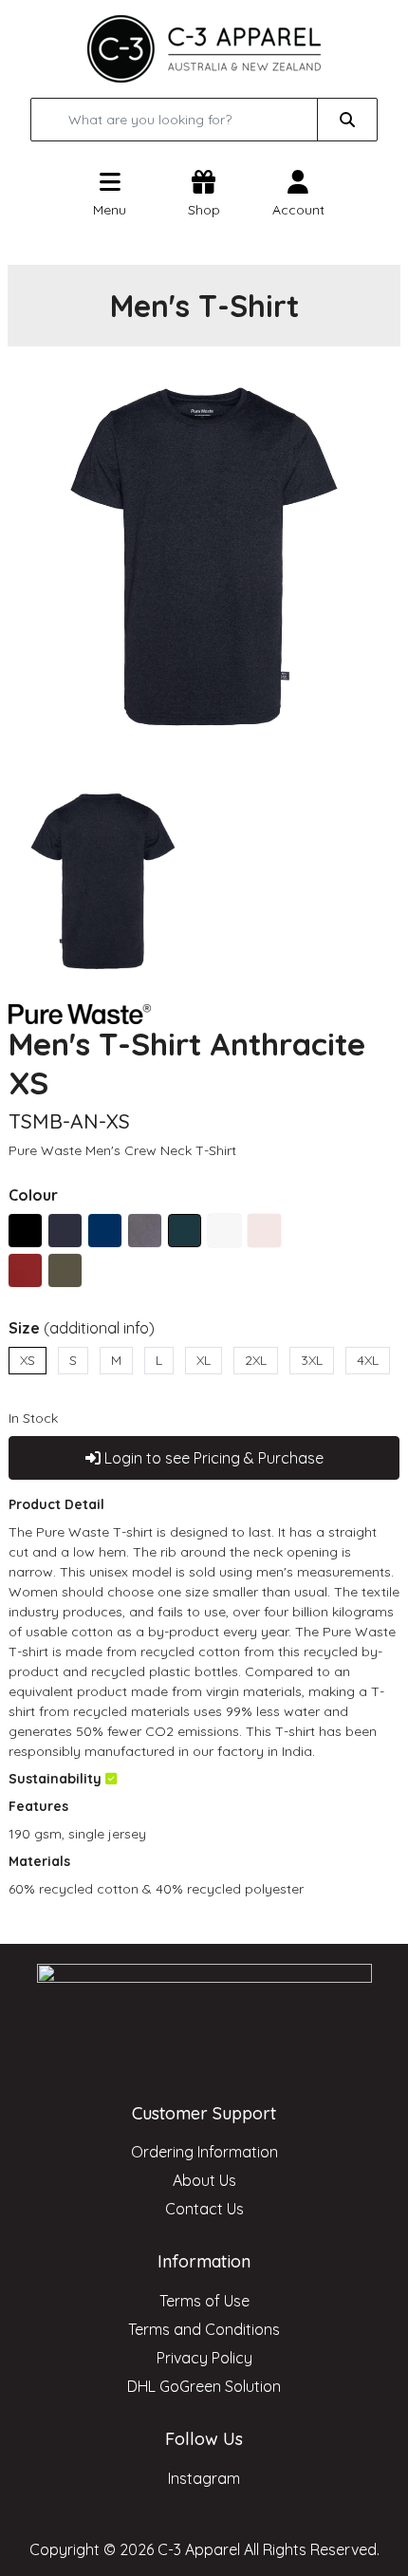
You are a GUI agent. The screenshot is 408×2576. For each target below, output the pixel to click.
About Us (204, 2180)
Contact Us (204, 2209)
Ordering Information (204, 2152)
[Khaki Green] (65, 1270)
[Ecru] (264, 1231)
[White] (224, 1231)
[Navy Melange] (105, 1231)
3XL (312, 1360)
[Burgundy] (25, 1270)
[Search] (347, 120)
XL (204, 1360)
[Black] (25, 1231)
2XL (256, 1360)
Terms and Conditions (204, 2329)
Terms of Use (204, 2301)
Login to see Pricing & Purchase (212, 1458)
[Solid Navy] (65, 1231)
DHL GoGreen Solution (204, 2386)
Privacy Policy (204, 2358)
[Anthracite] (185, 1231)
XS (28, 1360)
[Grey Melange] (145, 1231)
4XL (368, 1360)
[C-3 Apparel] (204, 47)
